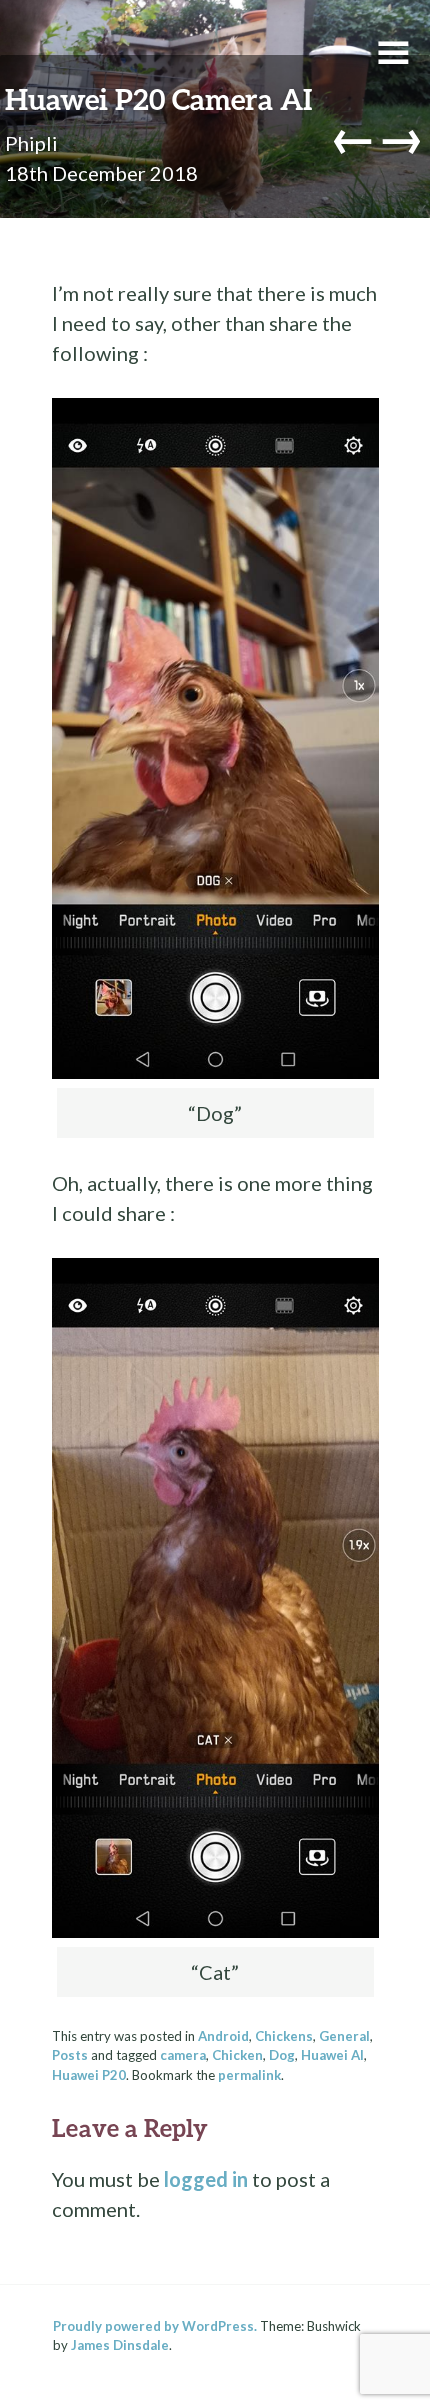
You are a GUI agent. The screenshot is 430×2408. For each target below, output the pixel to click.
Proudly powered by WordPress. (155, 2326)
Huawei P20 (89, 2075)
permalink (249, 2075)
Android (223, 2036)
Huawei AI (332, 2055)
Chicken (237, 2055)
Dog (282, 2055)
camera (183, 2055)
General (344, 2036)
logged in (206, 2179)
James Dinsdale (120, 2345)
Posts (70, 2055)
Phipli (31, 143)
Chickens (284, 2036)
